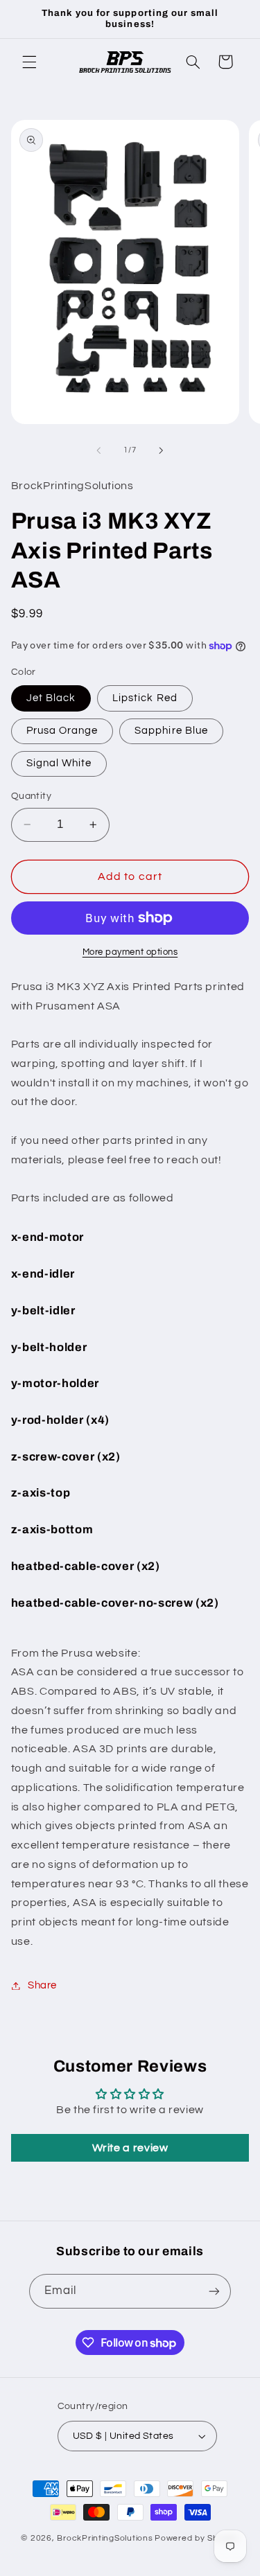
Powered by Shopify (197, 2538)
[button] (29, 62)
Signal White (59, 763)
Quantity (31, 796)
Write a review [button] (130, 2148)
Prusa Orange (62, 731)
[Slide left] (98, 450)
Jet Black (51, 698)
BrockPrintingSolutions (105, 2538)
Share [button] (42, 1985)
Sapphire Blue (171, 731)
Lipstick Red (145, 698)
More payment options (130, 952)
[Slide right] (162, 450)
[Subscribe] (214, 2291)
